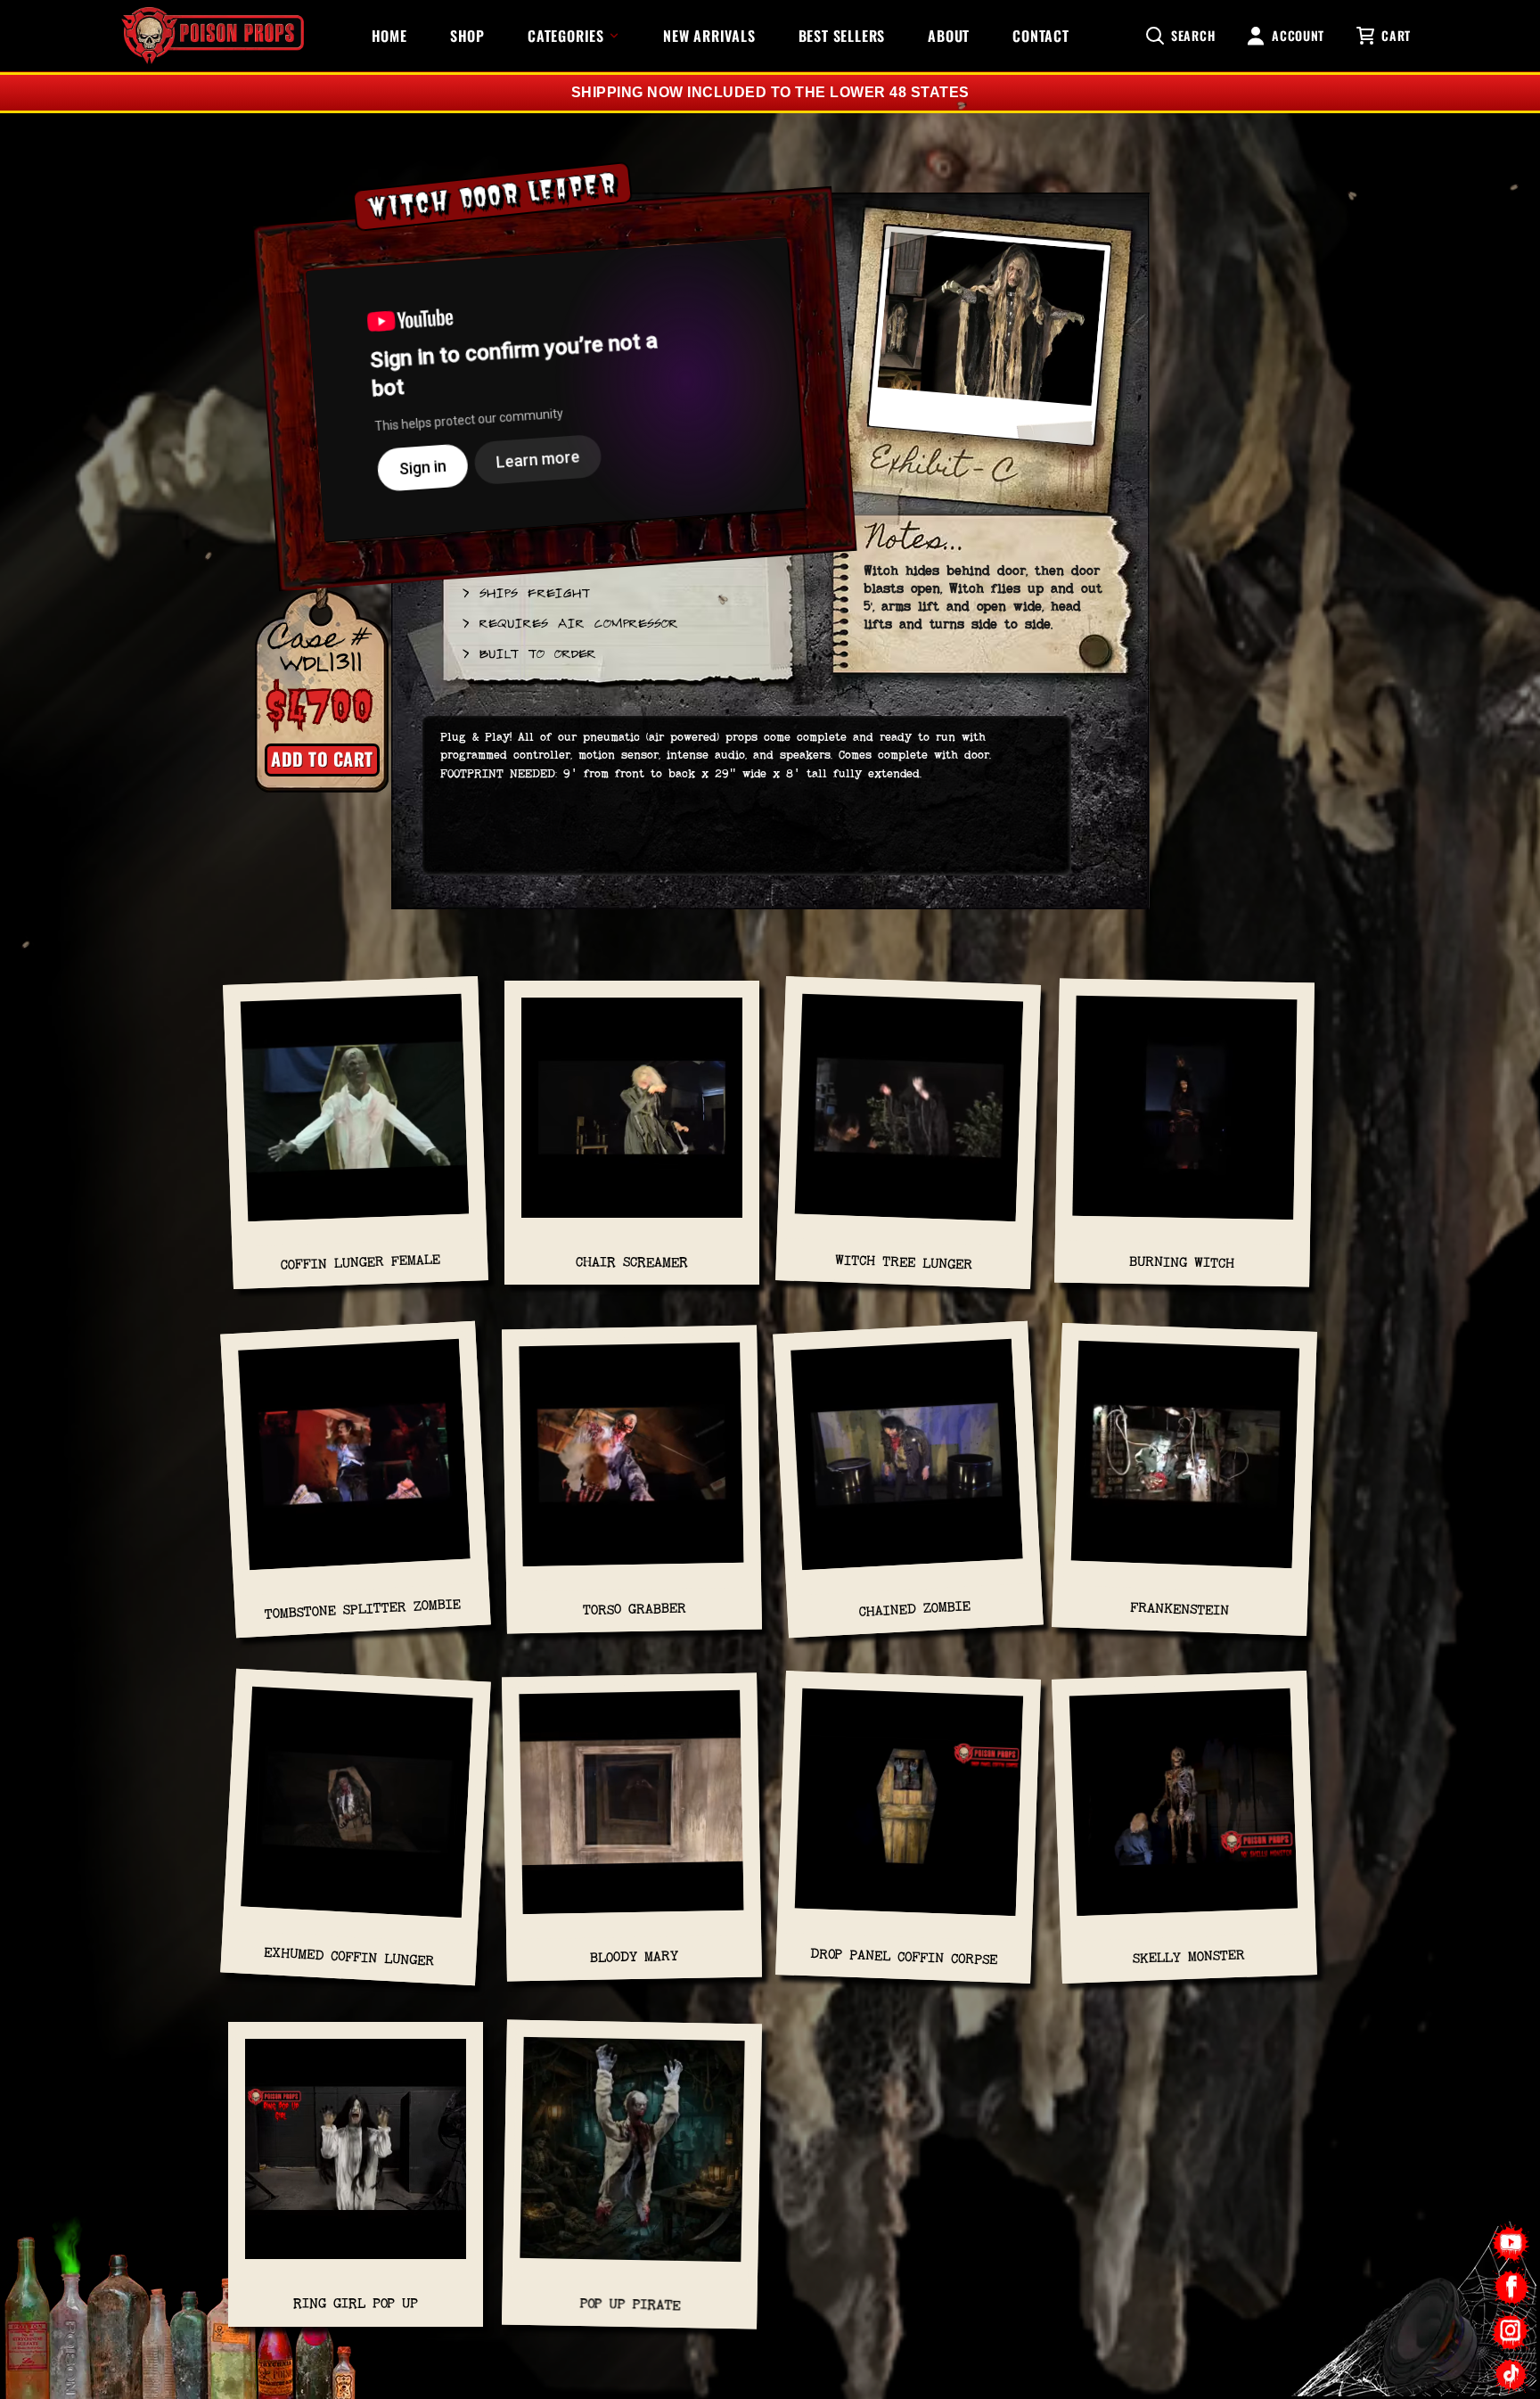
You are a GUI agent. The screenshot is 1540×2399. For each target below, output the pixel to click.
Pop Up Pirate (630, 2304)
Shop (467, 36)
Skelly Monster (1189, 1956)
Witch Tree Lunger (904, 1262)
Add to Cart (322, 759)
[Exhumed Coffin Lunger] (356, 1811)
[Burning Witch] (1185, 1117)
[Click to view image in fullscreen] (989, 344)
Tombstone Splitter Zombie (362, 1609)
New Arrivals (709, 36)
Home (389, 36)
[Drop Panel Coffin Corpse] (909, 1811)
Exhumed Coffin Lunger (349, 1956)
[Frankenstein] (1185, 1464)
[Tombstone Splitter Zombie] (355, 1464)
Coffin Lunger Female (360, 1262)
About (949, 36)
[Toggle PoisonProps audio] (1429, 2327)
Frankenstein (1180, 1610)
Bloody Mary (634, 1956)
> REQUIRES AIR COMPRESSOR (569, 622)
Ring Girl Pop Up (356, 2303)
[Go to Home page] (213, 36)
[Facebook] (1511, 2287)
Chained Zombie (915, 1609)
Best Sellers (842, 36)
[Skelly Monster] (1184, 1811)
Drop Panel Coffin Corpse (904, 1956)
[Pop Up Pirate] (632, 2159)
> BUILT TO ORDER (528, 653)
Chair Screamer (632, 1262)
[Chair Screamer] (632, 1117)
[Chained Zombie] (907, 1464)
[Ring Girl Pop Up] (356, 2158)
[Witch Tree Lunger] (909, 1116)
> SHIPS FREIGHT (525, 592)
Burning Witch (1182, 1262)
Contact (1041, 36)
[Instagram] (1511, 2331)
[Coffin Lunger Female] (356, 1116)
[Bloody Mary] (631, 1811)
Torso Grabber (634, 1610)
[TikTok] (1511, 2374)
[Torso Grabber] (631, 1464)
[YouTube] (1511, 2243)
